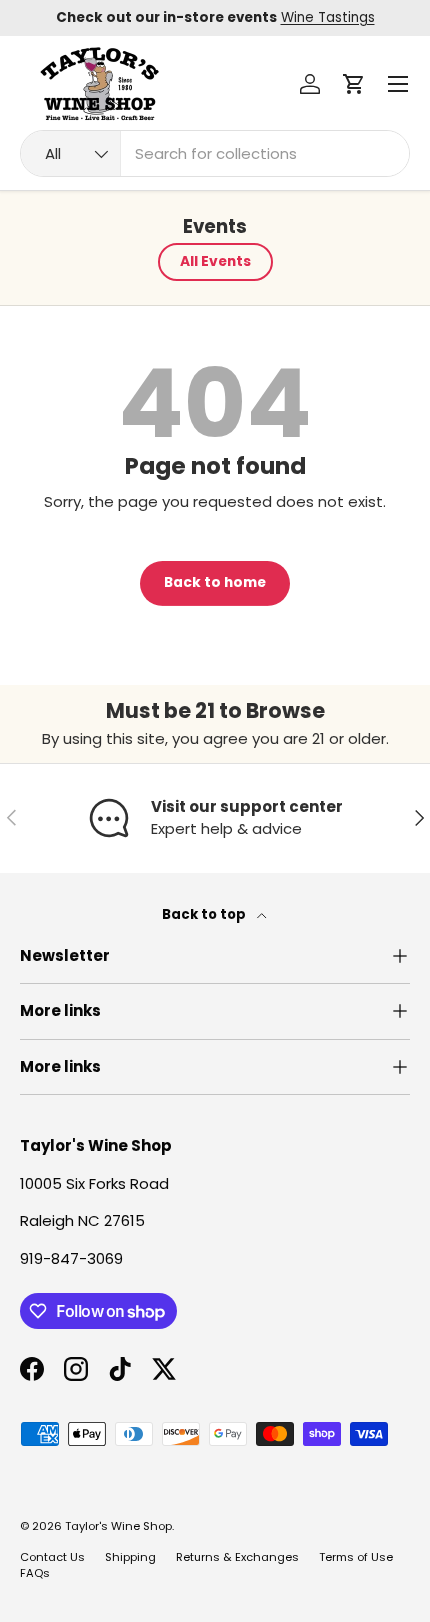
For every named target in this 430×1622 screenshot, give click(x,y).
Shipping (130, 1557)
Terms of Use (356, 1557)
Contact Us (52, 1557)
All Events (215, 261)
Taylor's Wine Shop (118, 1526)
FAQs (35, 1573)
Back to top (205, 914)
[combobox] (215, 153)
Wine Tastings (328, 17)
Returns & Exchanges (237, 1557)
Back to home (215, 582)
